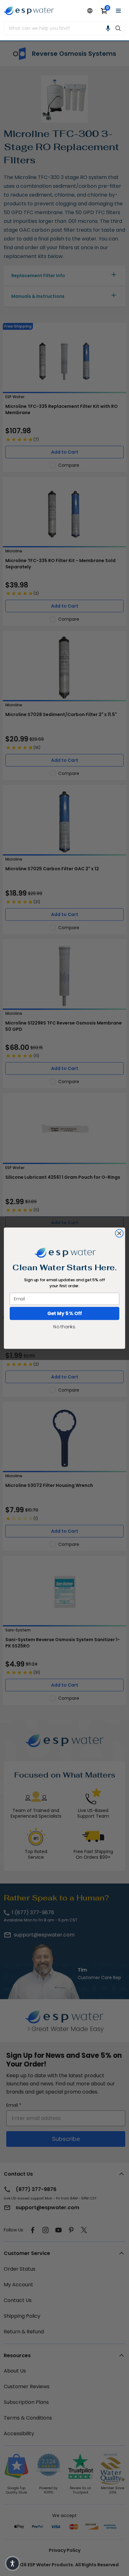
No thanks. (64, 1326)
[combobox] (58, 28)
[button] (108, 28)
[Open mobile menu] (118, 11)
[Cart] (104, 11)
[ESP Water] (29, 11)
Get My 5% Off (65, 1313)
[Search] (118, 28)
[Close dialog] (119, 1233)
